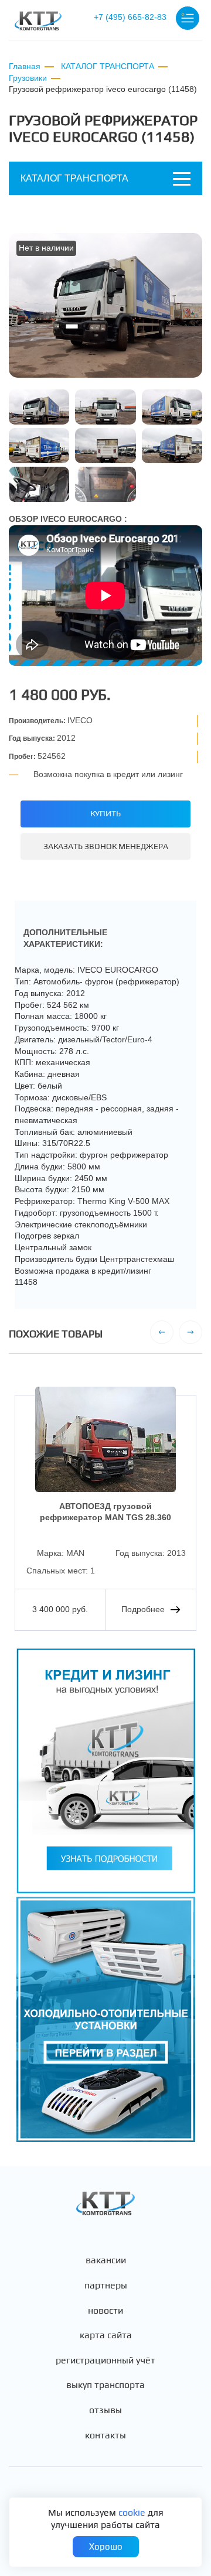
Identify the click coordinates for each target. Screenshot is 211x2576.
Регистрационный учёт (105, 2361)
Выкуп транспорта (105, 2385)
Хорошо (106, 2546)
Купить (105, 813)
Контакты (105, 2435)
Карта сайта (106, 2335)
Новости (105, 2311)
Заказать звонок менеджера (106, 846)
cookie (132, 2512)
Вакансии (106, 2260)
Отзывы (105, 2410)
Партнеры (106, 2286)
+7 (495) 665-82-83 (130, 17)
